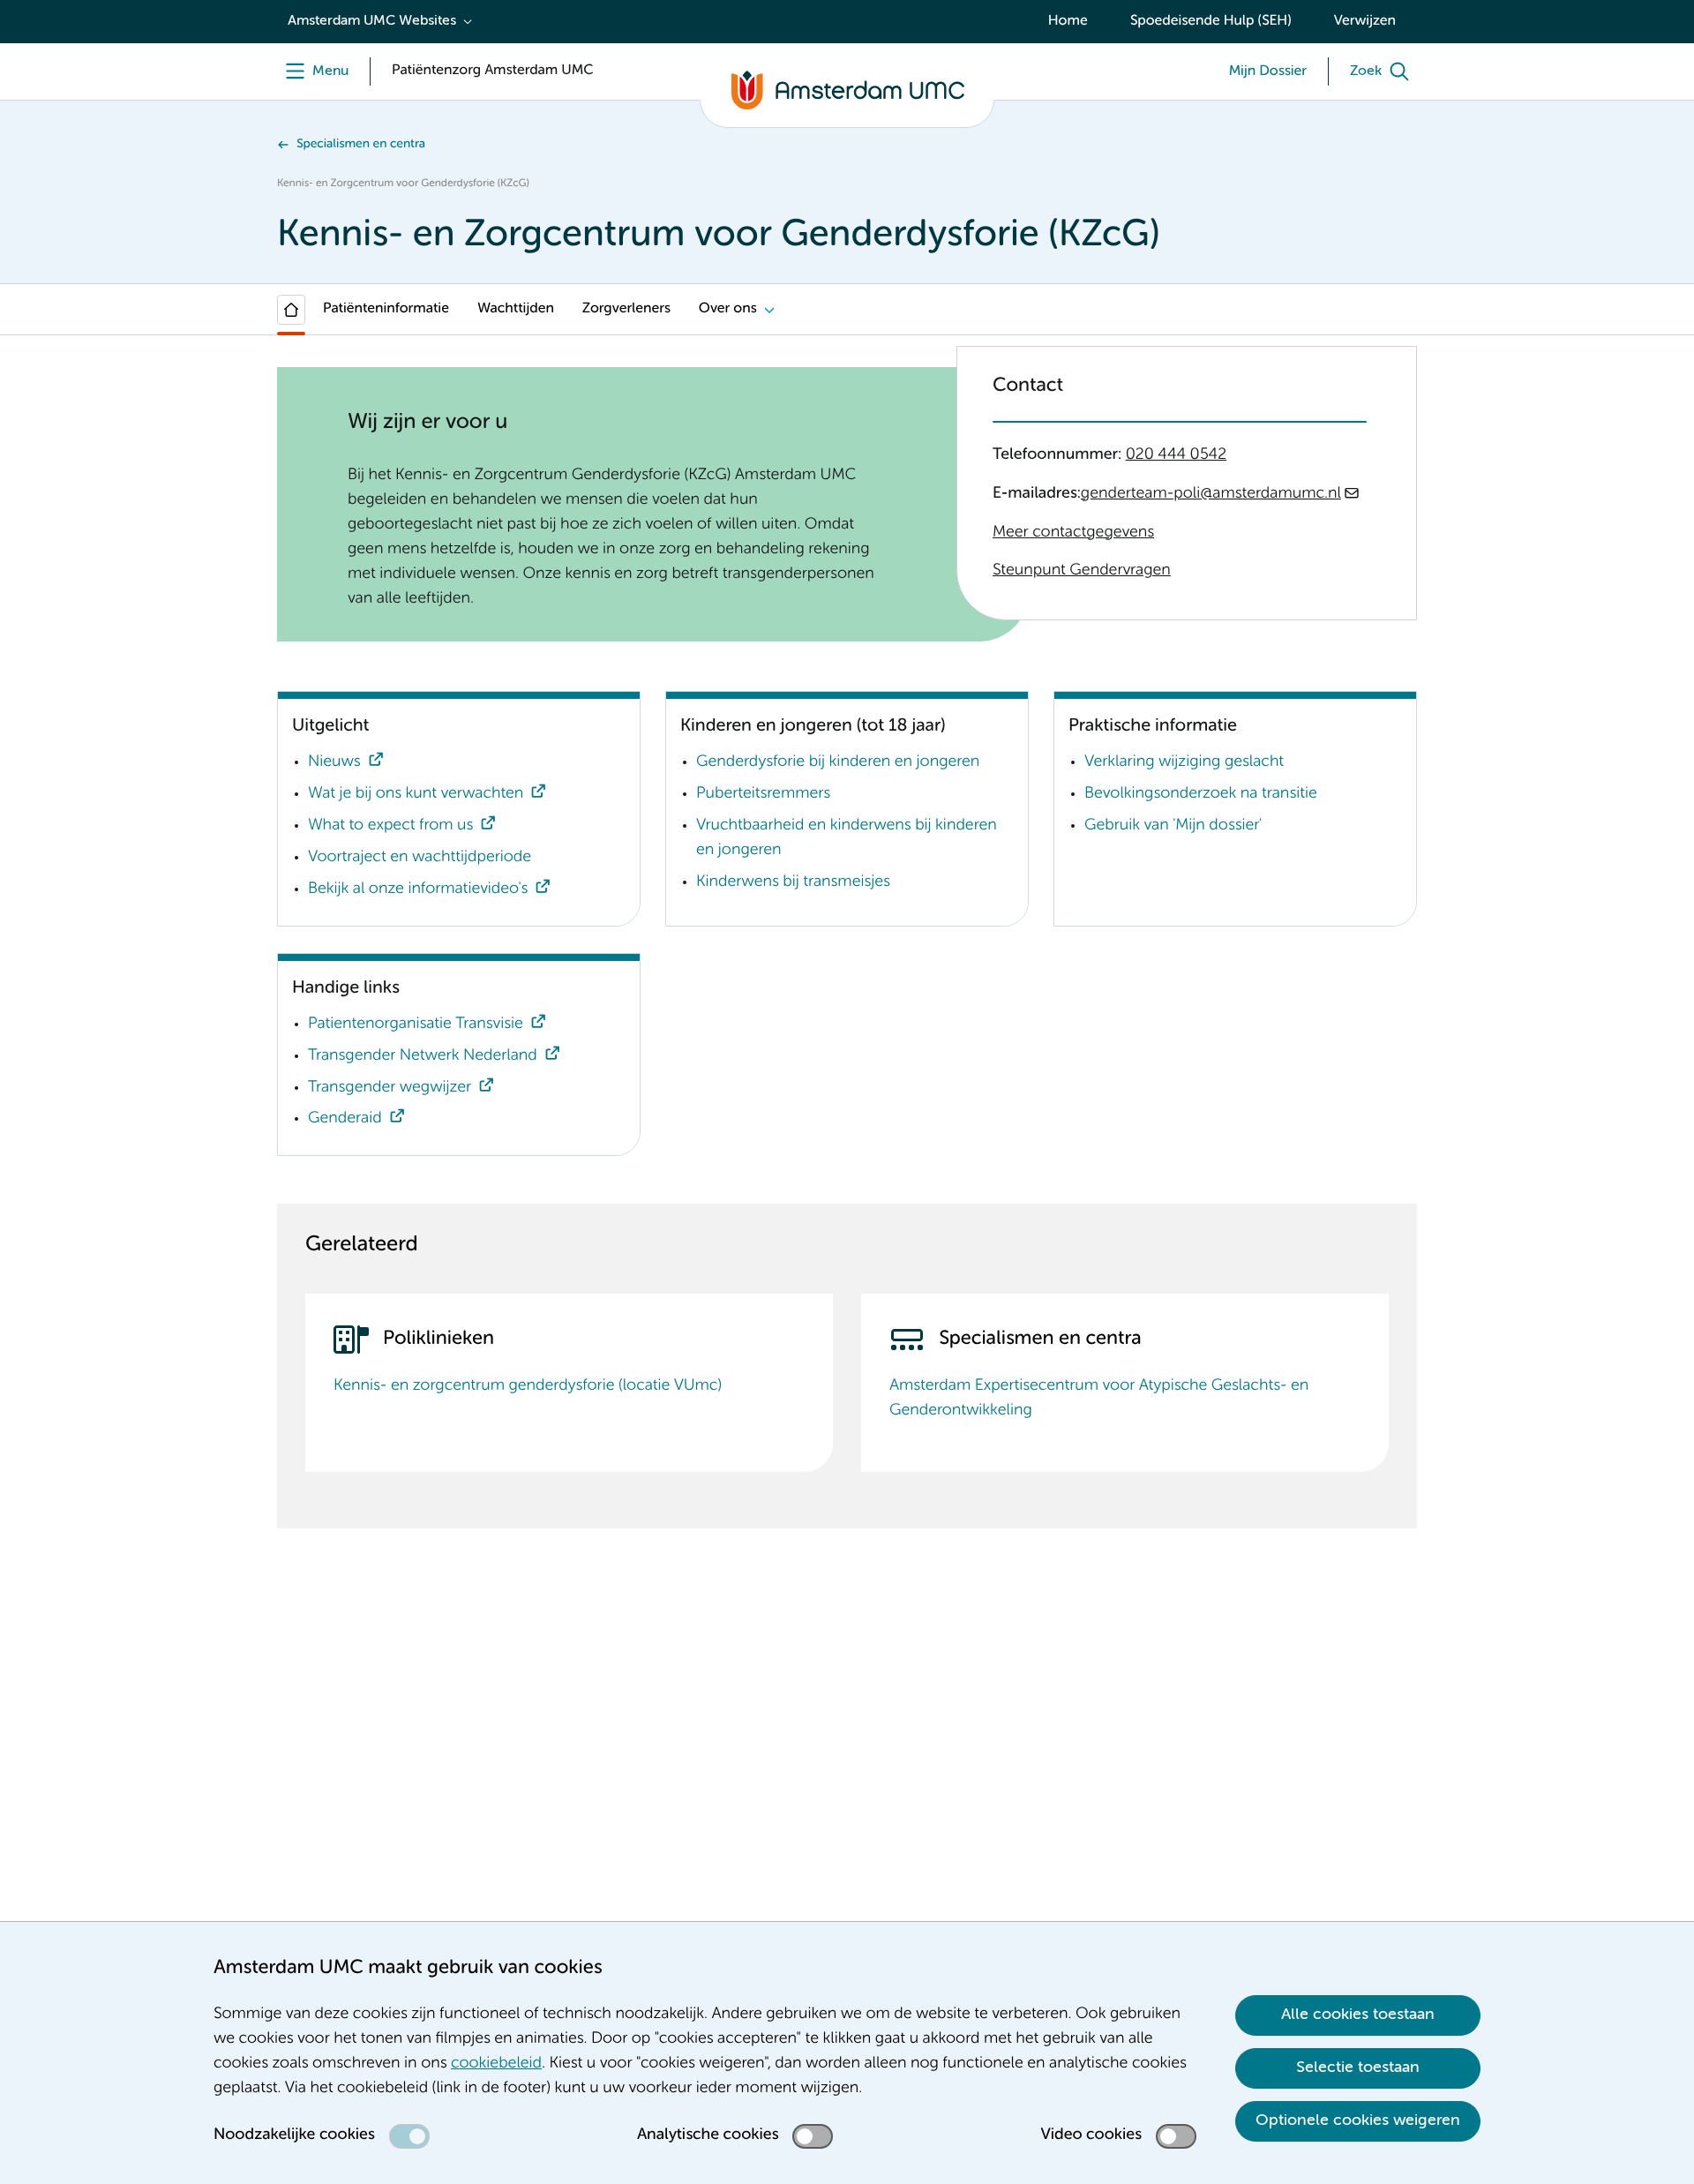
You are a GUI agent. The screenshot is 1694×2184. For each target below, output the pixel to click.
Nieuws (334, 762)
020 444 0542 (1177, 455)
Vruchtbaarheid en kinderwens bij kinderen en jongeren (847, 838)
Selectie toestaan (1358, 2068)
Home (1068, 21)
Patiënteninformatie (386, 309)
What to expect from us (390, 826)
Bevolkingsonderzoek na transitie (1201, 794)
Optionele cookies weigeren (1358, 2120)
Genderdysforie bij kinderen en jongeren (838, 762)
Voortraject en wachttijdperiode (420, 858)
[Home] (291, 310)
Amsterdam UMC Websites (372, 21)
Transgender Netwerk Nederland (423, 1056)
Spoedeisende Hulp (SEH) (1211, 21)
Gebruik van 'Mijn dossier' (1173, 826)
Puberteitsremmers (763, 794)
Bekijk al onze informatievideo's (418, 889)
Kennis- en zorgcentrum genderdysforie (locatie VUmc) (528, 1386)
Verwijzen (1365, 21)
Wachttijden (516, 309)
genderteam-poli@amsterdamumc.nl (1211, 494)
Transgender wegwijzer (390, 1088)
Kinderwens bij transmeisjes (793, 882)
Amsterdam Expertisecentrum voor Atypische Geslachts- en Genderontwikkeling (1099, 1399)
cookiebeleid (496, 2064)
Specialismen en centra (361, 145)
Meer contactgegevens (1073, 533)
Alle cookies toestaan (1358, 2015)
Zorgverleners (626, 309)
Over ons (728, 309)
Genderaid (345, 1119)
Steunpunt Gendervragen (1082, 571)
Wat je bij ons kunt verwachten (416, 794)
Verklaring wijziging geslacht (1184, 762)
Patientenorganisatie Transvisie (416, 1024)
